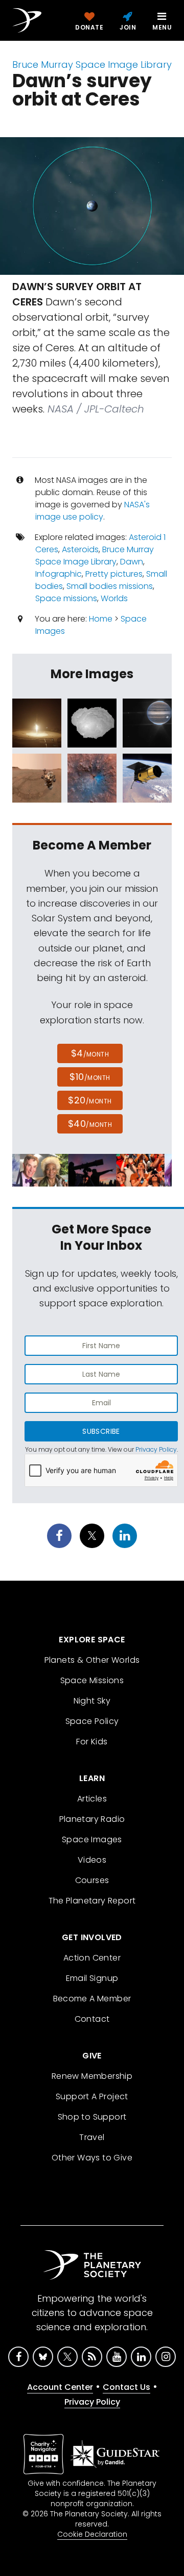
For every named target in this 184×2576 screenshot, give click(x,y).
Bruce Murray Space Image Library (92, 65)
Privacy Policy (156, 1449)
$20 (90, 1100)
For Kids (92, 1742)
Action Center (92, 1958)
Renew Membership (92, 2076)
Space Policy (92, 1721)
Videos (92, 1860)
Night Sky (92, 1701)
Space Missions (92, 1680)
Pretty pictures (114, 574)
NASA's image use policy (93, 511)
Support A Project (92, 2096)
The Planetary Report (92, 1901)
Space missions (66, 598)
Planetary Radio (92, 1819)
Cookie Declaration (92, 2534)
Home (101, 619)
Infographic (59, 574)
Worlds (114, 598)
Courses (92, 1880)
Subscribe (101, 1431)
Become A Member (92, 1999)
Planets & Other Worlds (92, 1660)
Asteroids (80, 549)
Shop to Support (92, 2117)
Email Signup (92, 1978)
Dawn (132, 562)
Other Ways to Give (92, 2158)
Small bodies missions (110, 586)
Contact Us (126, 2387)
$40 (90, 1124)
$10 (90, 1077)
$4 (90, 1053)
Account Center (60, 2387)
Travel (92, 2137)
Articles (92, 1799)
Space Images (92, 1839)
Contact (92, 2019)
